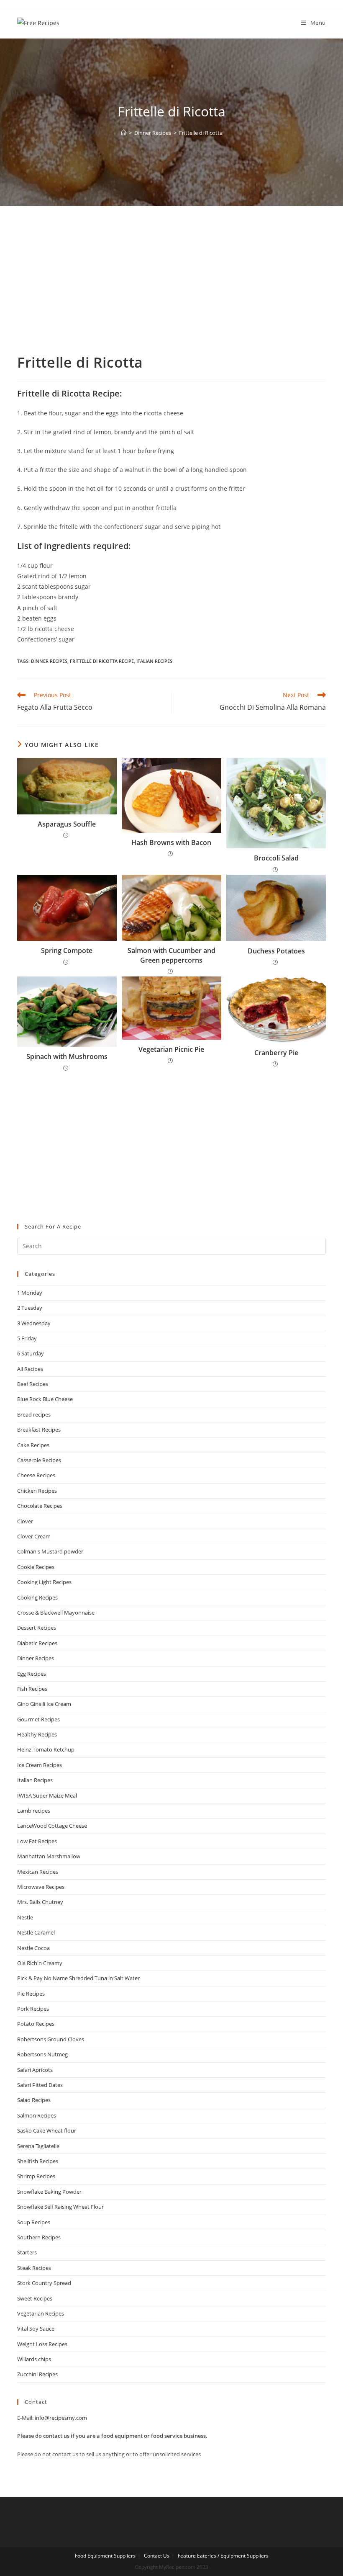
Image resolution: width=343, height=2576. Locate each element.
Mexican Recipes (38, 1872)
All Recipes (30, 1369)
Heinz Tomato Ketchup (46, 1749)
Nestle (25, 1917)
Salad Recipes (34, 2100)
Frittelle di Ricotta (201, 133)
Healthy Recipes (37, 1734)
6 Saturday (31, 1353)
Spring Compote (67, 951)
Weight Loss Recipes (42, 2344)
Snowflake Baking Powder (49, 2192)
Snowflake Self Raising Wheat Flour (60, 2207)
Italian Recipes (154, 661)
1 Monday (30, 1293)
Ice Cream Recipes (40, 1765)
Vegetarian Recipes (41, 2313)
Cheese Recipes (36, 1475)
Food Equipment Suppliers (105, 2556)
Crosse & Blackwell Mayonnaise (56, 1613)
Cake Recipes (33, 1445)
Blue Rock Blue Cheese (45, 1399)
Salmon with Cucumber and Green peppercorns (171, 955)
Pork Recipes (33, 2009)
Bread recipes (34, 1414)
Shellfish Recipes (38, 2161)
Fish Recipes (32, 1689)
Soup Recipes (34, 2222)
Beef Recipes (33, 1384)
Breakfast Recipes (39, 1430)
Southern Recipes (39, 2237)
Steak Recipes (34, 2268)
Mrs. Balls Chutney (40, 1902)
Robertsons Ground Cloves (51, 2039)
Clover (25, 1521)
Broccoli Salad (276, 858)
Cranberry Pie (276, 1053)
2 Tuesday (30, 1308)
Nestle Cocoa (33, 1948)
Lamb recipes (34, 1811)
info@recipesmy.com (61, 2418)
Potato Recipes (36, 2024)
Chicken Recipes (37, 1491)
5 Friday (27, 1338)
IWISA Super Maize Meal (47, 1795)
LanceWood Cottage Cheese (52, 1826)
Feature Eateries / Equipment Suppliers (223, 2556)
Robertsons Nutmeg (42, 2054)
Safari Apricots (35, 2070)
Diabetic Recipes (37, 1643)
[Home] (124, 133)
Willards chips (34, 2359)
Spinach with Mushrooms (67, 1056)
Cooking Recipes (37, 1597)
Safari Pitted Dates (40, 2085)
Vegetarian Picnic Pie (171, 1049)
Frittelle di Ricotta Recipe (102, 661)
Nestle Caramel (36, 1932)
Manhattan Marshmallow (49, 1856)
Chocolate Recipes (40, 1506)
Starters (27, 2252)
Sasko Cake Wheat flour (47, 2130)
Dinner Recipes (49, 661)
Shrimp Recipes (36, 2176)
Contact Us (157, 2556)
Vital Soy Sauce (36, 2329)
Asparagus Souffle (67, 824)
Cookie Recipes (36, 1567)
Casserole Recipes (39, 1460)
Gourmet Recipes (38, 1719)
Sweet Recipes (35, 2298)
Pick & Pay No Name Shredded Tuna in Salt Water (78, 1978)
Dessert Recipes (37, 1628)
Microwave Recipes (41, 1887)
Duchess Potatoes (276, 951)
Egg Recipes (32, 1674)
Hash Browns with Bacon (171, 842)
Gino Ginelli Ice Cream (44, 1704)
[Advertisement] (171, 290)
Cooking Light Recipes (44, 1582)
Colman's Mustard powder (50, 1551)
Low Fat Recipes (37, 1841)
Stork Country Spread (44, 2283)
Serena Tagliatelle (38, 2146)
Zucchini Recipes (37, 2374)
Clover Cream (34, 1536)
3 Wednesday (34, 1323)
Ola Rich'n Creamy (40, 1963)
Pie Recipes (31, 1994)
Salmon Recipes (37, 2115)
